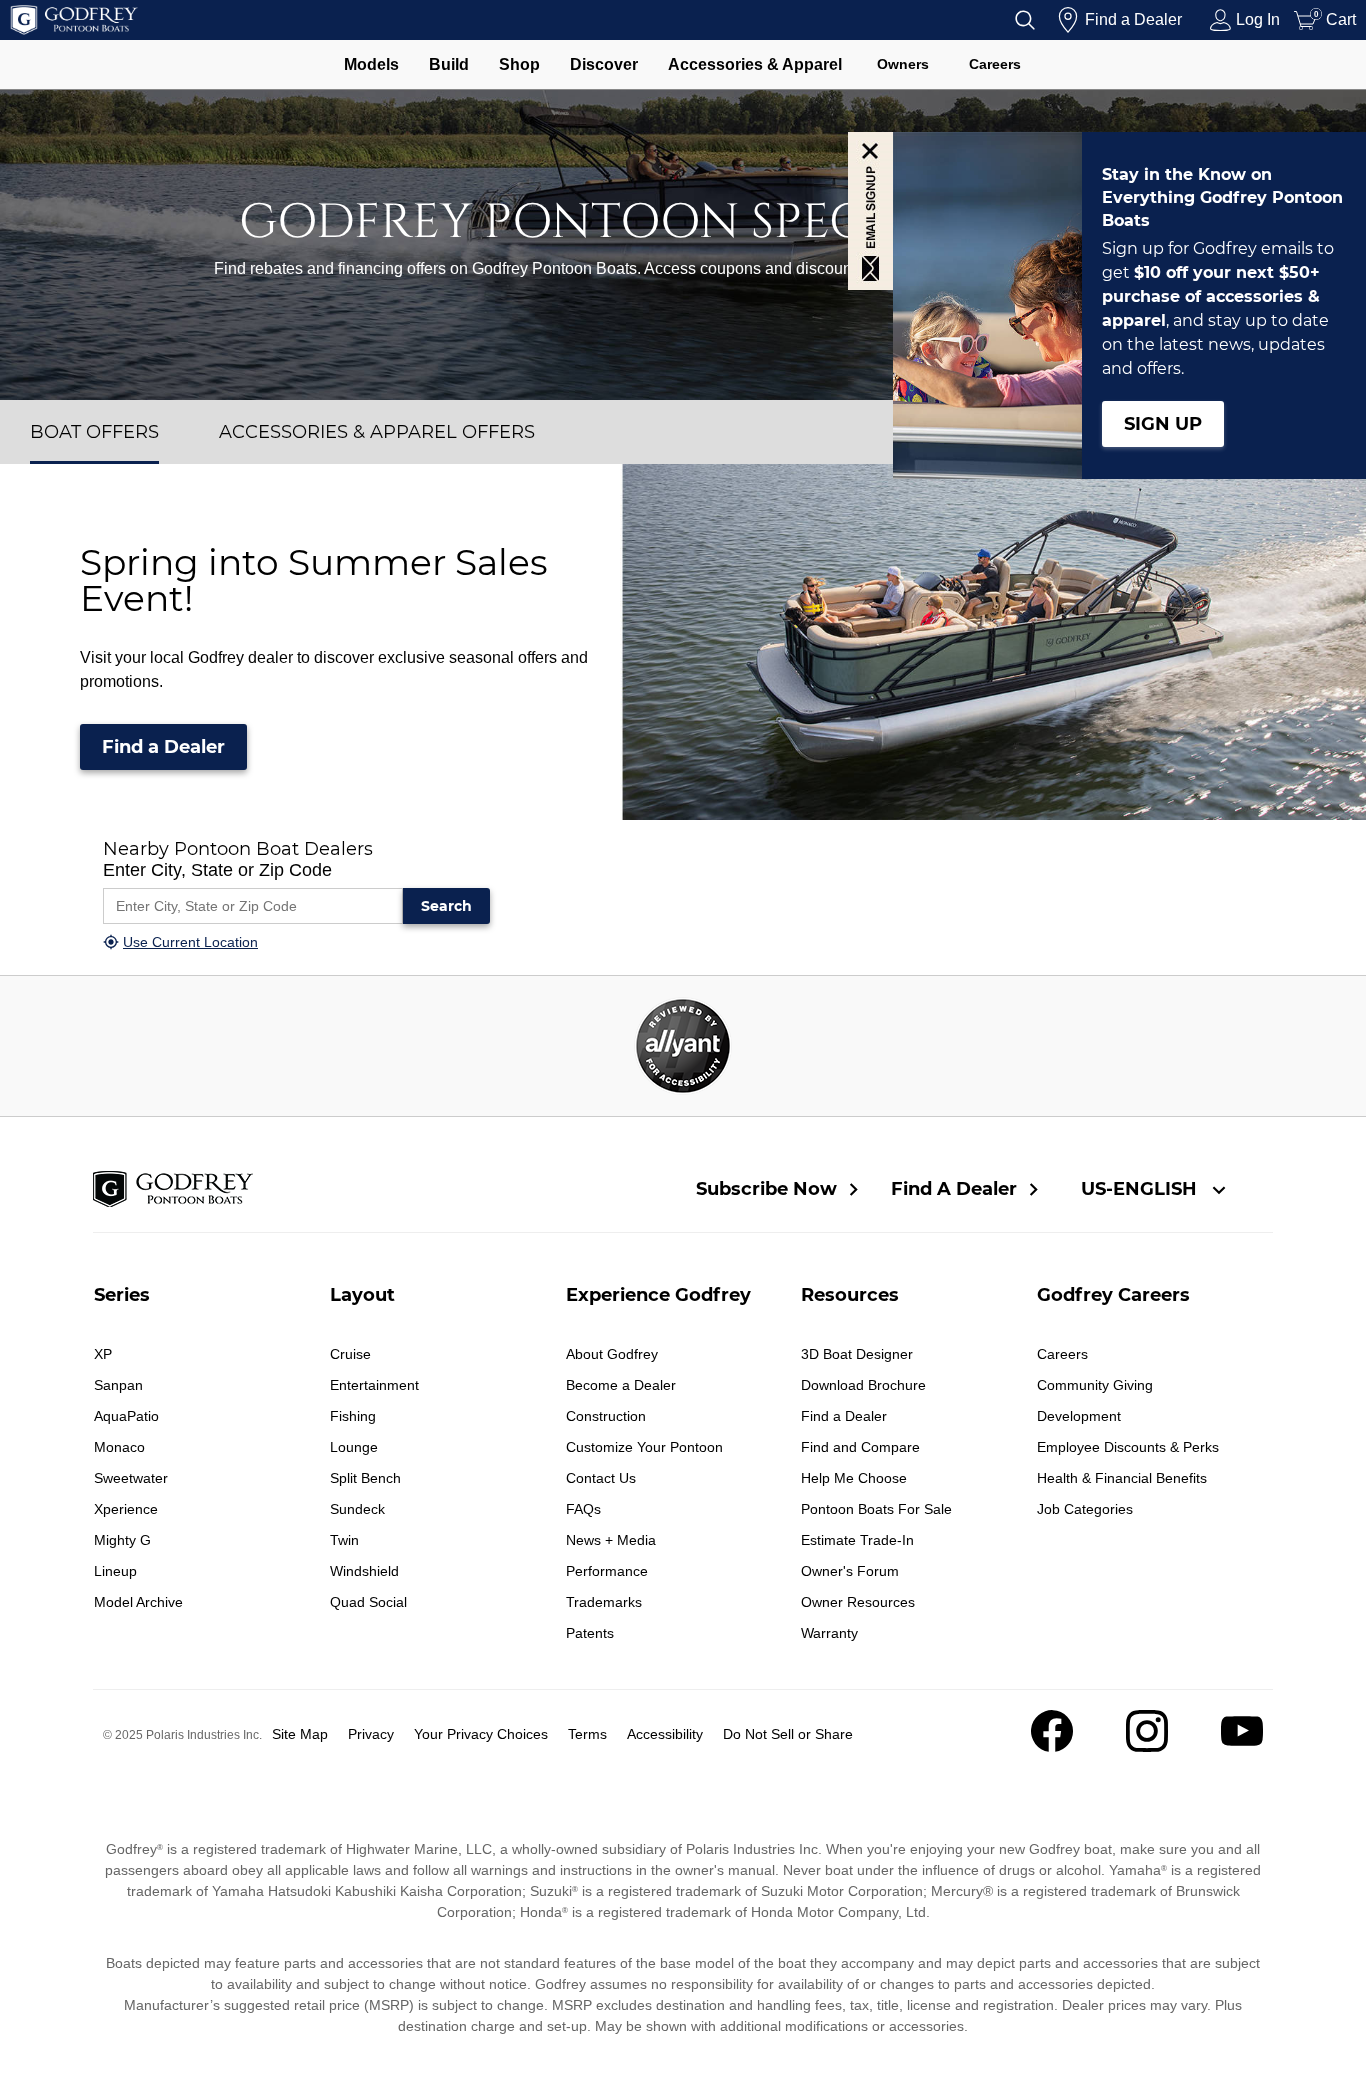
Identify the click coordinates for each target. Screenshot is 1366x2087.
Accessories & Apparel (755, 64)
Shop (519, 64)
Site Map (300, 1734)
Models (371, 64)
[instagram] (1147, 1746)
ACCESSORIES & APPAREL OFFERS (377, 432)
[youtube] (1242, 1746)
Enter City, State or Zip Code (217, 870)
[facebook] (1052, 1746)
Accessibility (665, 1734)
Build (449, 64)
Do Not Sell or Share (788, 1734)
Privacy (371, 1734)
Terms (587, 1734)
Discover (604, 64)
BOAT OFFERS (94, 432)
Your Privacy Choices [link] (481, 1734)
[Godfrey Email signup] (870, 211)
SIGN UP (1163, 424)
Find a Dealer (163, 747)
